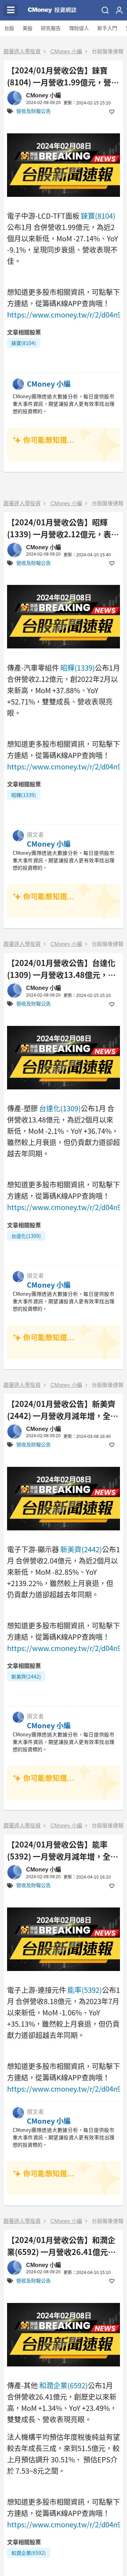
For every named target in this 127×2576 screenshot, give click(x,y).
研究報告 (51, 28)
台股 (9, 28)
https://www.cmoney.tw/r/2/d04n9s (66, 315)
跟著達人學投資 (22, 51)
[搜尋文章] (105, 10)
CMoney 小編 (66, 51)
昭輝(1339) (78, 668)
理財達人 (79, 28)
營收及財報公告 (34, 111)
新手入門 (107, 28)
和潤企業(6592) (64, 2385)
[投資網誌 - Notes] (49, 10)
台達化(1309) (60, 1108)
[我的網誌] (119, 10)
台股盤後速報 (108, 51)
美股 (28, 28)
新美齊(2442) (81, 1549)
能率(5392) (85, 1990)
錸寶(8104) (98, 216)
